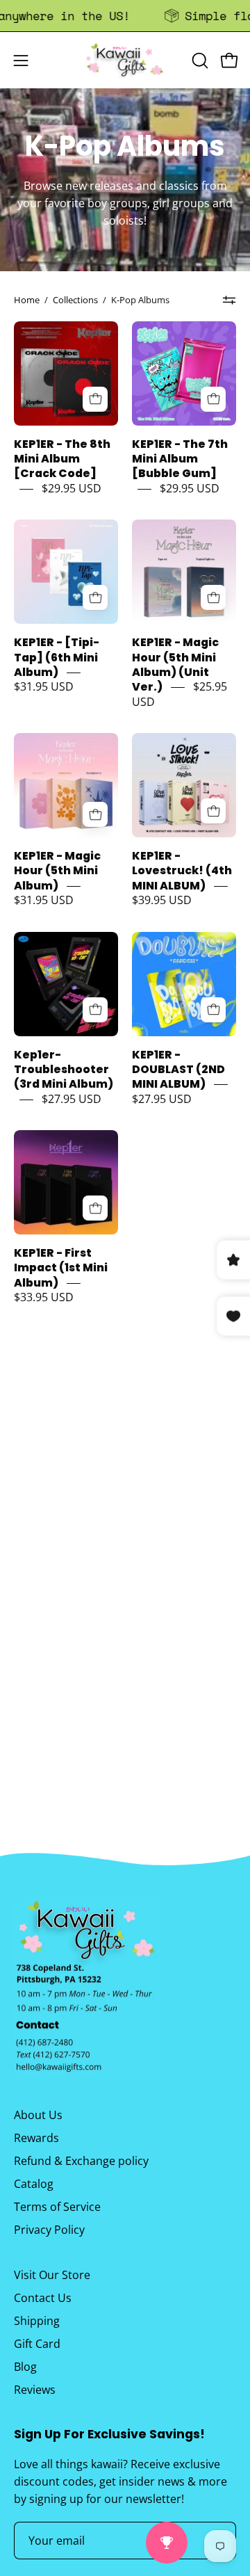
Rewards (36, 2138)
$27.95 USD (72, 1099)
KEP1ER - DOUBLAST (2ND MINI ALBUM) (178, 1070)
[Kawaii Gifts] (125, 60)
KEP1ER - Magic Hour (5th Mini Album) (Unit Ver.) (175, 665)
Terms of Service (57, 2207)
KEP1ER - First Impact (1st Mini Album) (61, 1268)
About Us (38, 2115)
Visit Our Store (52, 2275)
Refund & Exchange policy (81, 2161)
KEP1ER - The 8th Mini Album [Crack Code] (62, 459)
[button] (199, 61)
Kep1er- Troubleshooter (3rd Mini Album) (64, 1070)
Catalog (34, 2184)
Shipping (37, 2321)
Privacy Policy (49, 2230)
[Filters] (230, 300)
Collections (75, 300)
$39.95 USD (162, 901)
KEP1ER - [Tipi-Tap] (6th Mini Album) (57, 658)
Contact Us (43, 2298)
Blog (25, 2367)
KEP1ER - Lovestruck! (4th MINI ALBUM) (182, 871)
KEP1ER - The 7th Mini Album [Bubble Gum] (180, 459)
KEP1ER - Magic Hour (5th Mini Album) (57, 871)
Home (27, 300)
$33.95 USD (44, 1298)
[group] (125, 16)
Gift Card (37, 2344)
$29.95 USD (72, 488)
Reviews (35, 2390)
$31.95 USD (44, 687)
